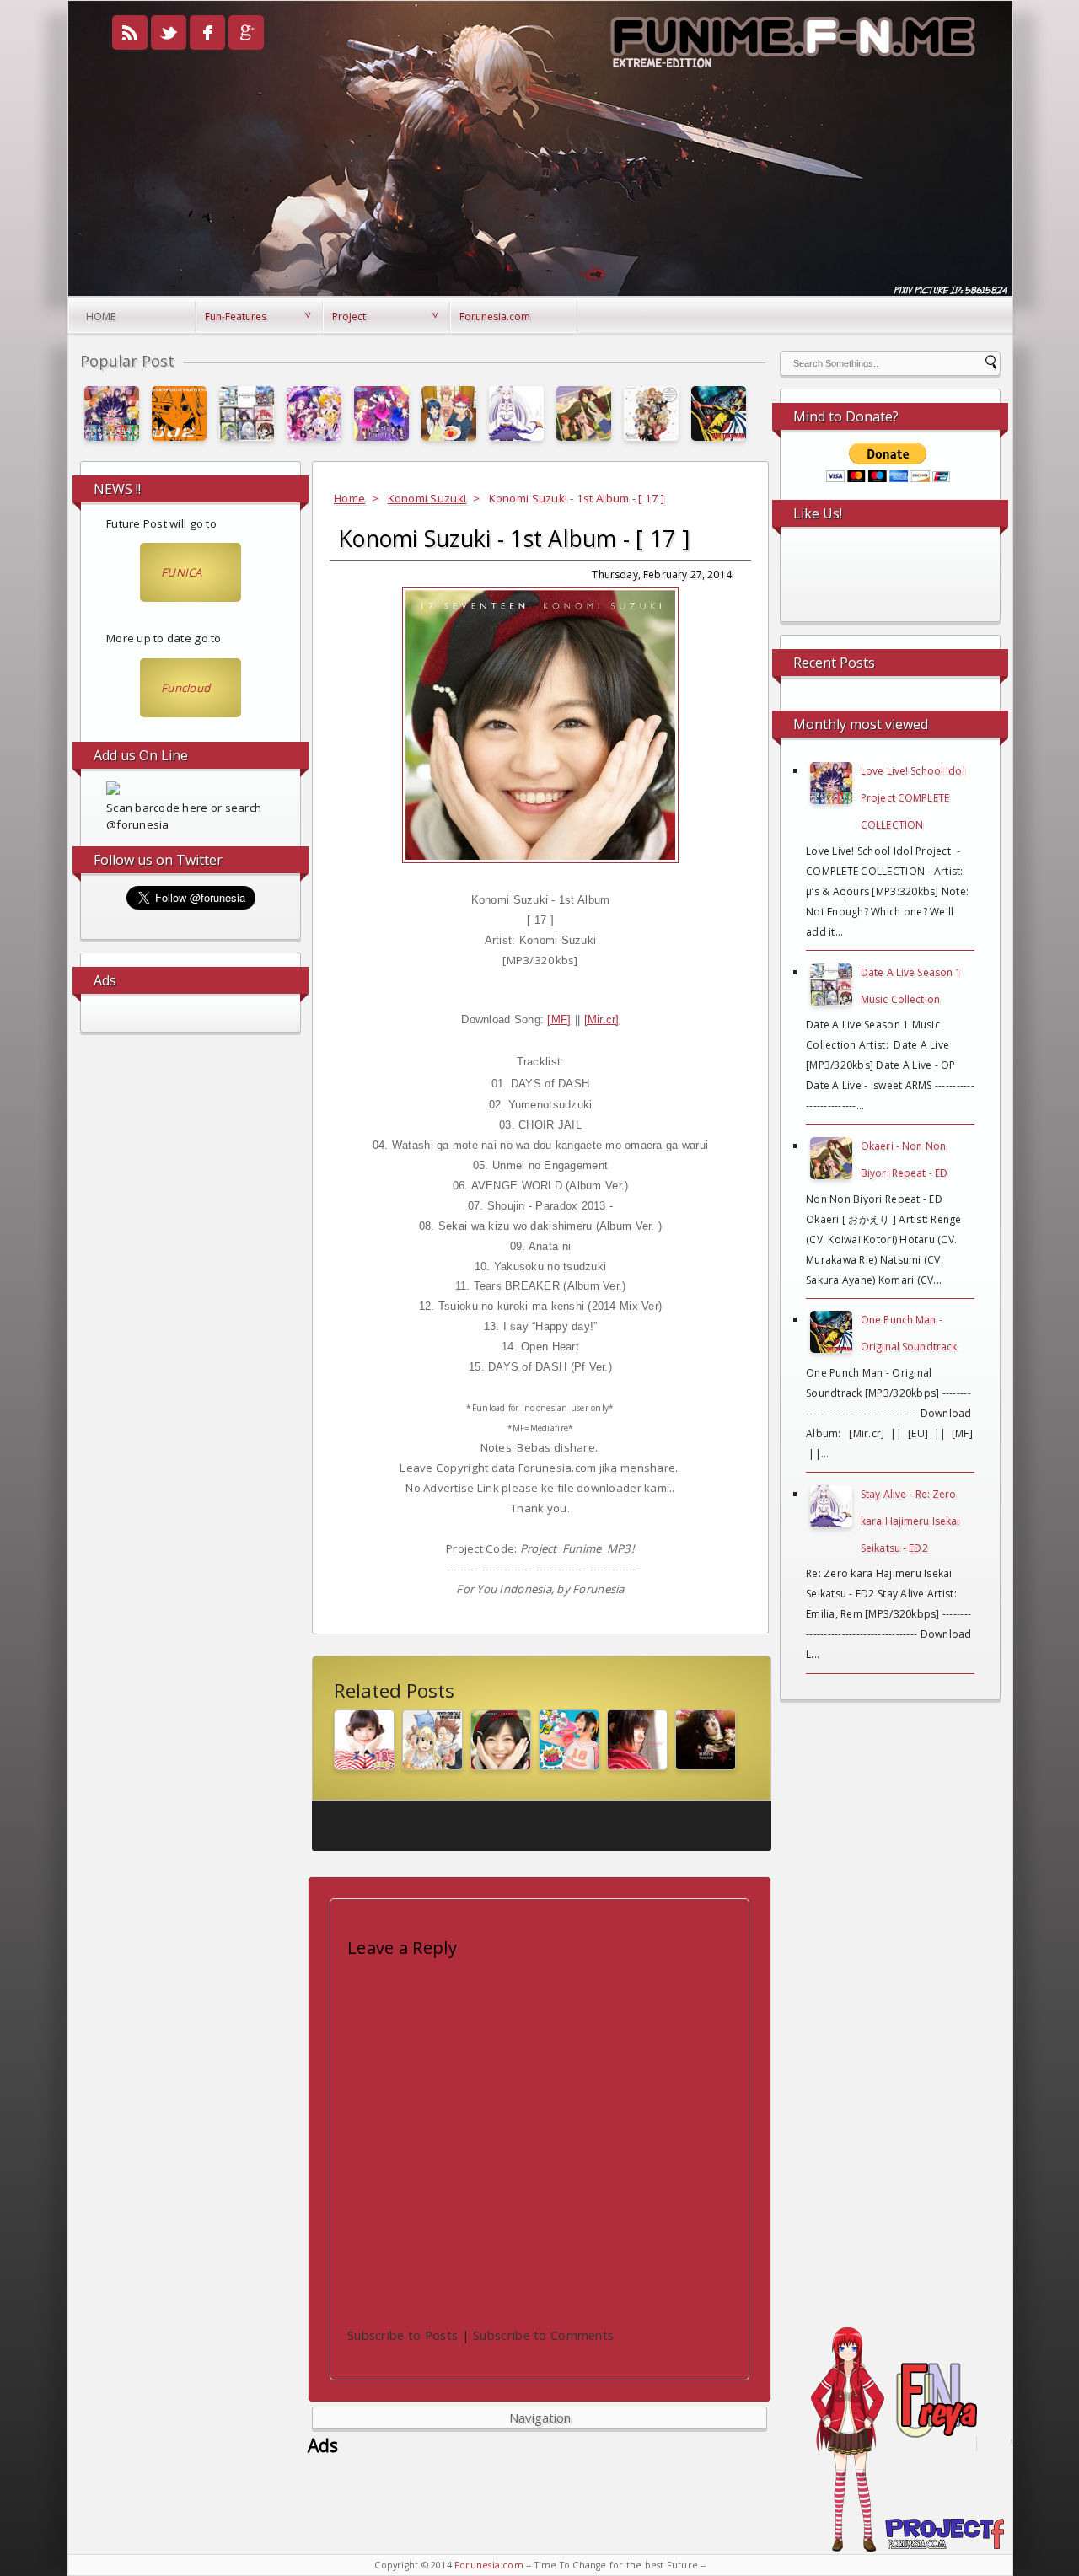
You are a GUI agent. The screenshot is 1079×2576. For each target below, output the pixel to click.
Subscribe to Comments (543, 2335)
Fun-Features (236, 317)
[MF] (559, 1020)
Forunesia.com (495, 317)
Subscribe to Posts (403, 2335)
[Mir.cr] (602, 1020)
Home (101, 317)
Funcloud (185, 688)
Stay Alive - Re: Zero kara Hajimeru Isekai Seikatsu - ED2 (910, 1521)
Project (349, 317)
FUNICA (182, 572)
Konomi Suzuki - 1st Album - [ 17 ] (514, 539)
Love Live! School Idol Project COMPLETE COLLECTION (913, 798)
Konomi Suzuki (427, 498)
